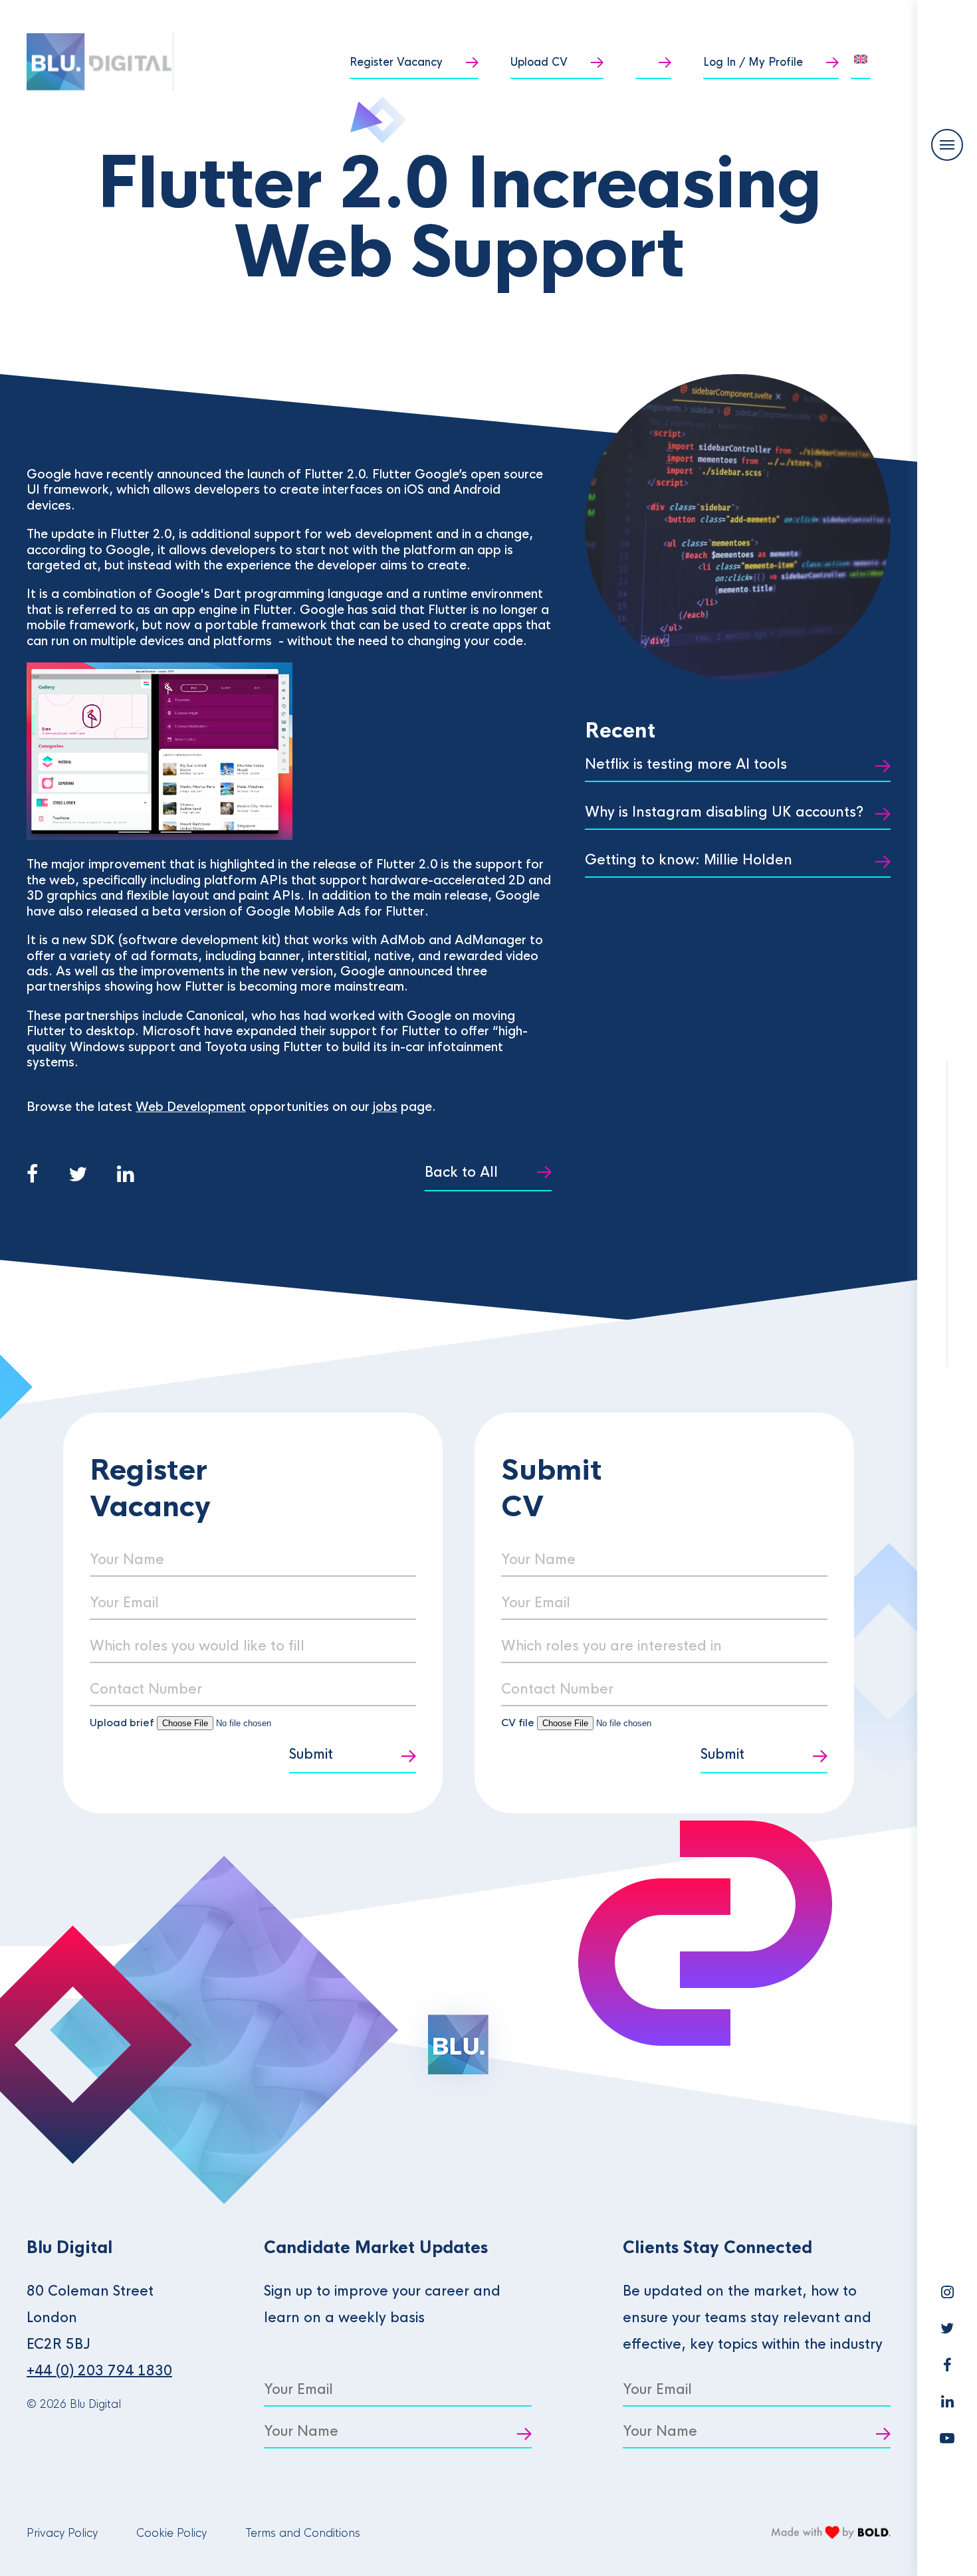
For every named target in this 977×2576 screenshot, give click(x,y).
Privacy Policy (62, 2533)
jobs (385, 1107)
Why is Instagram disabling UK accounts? (724, 812)
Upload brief (122, 1723)
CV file (519, 1723)
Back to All (461, 1172)
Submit (311, 1754)
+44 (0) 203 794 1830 (99, 2371)
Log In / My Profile (753, 62)
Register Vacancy (396, 62)
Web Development (191, 1107)
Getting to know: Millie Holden (689, 860)
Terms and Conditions (303, 2533)
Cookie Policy (171, 2533)
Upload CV (539, 62)
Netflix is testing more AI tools (686, 764)
